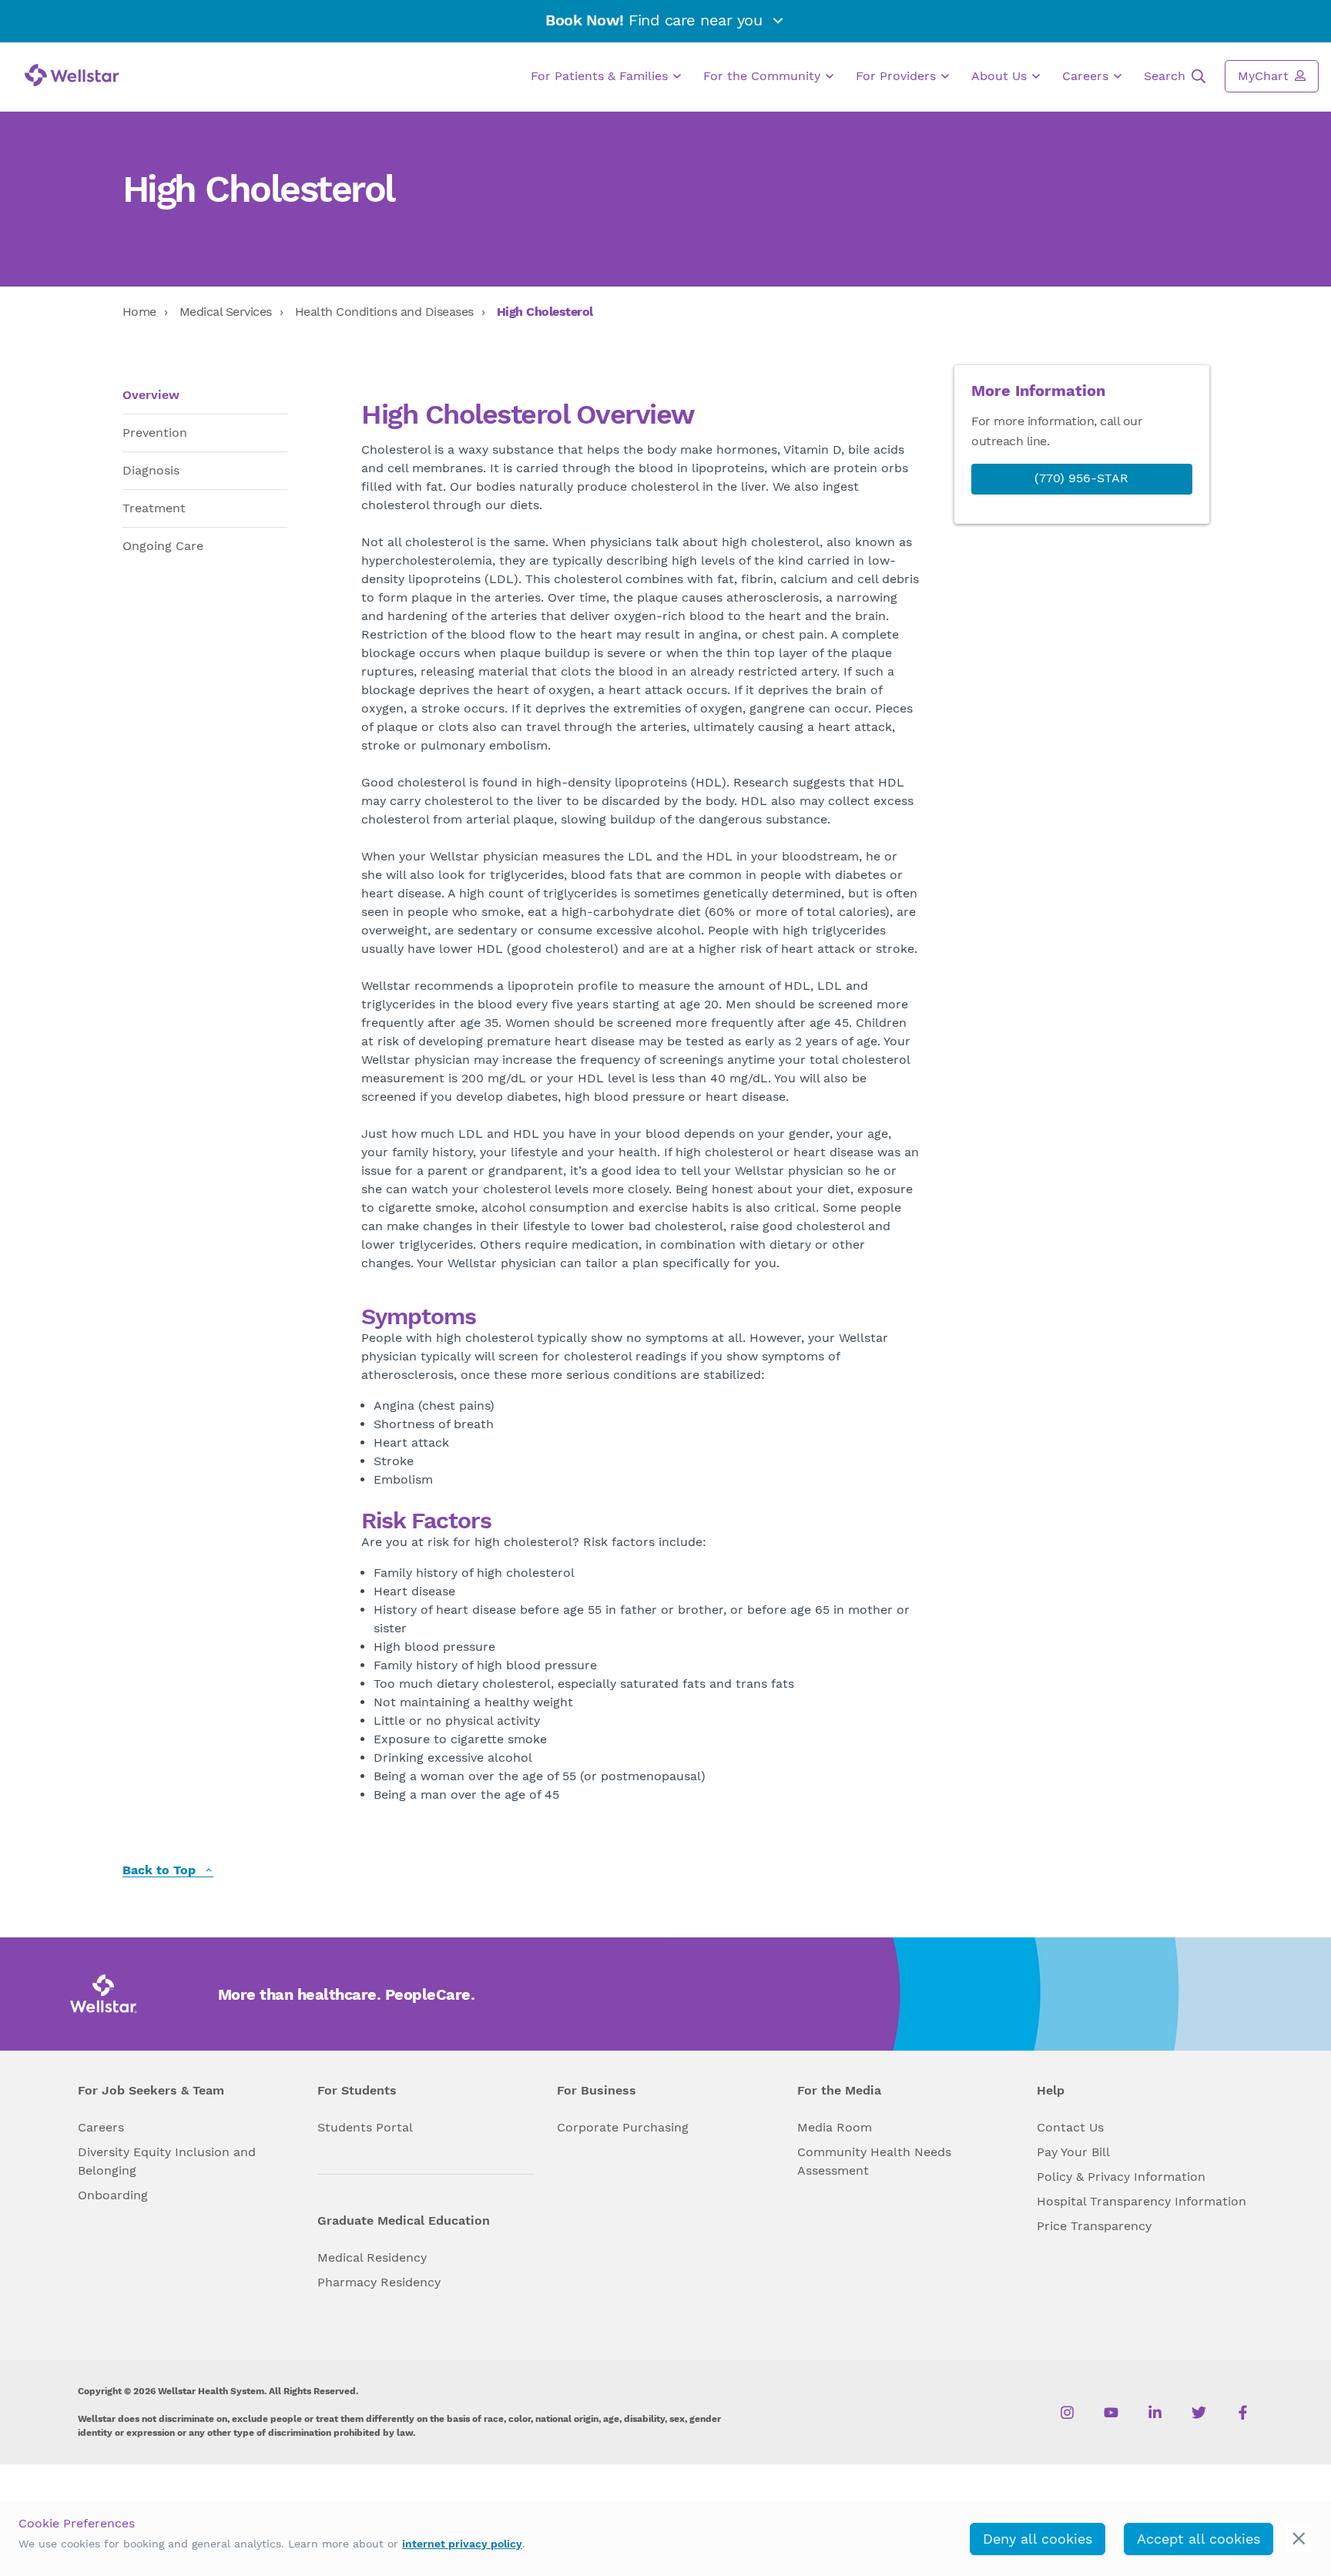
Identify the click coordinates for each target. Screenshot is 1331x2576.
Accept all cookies (1199, 2539)
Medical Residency (372, 2257)
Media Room (835, 2127)
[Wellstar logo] (72, 75)
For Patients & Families (601, 76)
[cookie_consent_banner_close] (1299, 2539)
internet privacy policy (462, 2544)
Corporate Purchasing (623, 2127)
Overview (151, 395)
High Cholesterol (545, 312)
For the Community (764, 76)
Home (139, 312)
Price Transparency (1094, 2226)
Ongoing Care (163, 546)
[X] (1199, 2413)
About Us (1001, 76)
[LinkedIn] (1155, 2413)
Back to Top (161, 1871)
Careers (1087, 76)
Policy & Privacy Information (1121, 2177)
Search (1167, 76)
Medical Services (226, 312)
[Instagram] (1067, 2413)
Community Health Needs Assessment (874, 2161)
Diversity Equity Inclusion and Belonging (167, 2161)
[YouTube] (1111, 2413)
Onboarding (113, 2195)
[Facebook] (1243, 2413)
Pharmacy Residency (379, 2282)
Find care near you (656, 20)
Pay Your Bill (1073, 2152)
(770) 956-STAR (1081, 478)
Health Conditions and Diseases (384, 312)
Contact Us (1070, 2127)
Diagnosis (151, 470)
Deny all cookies (1038, 2539)
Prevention (155, 433)
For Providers (898, 76)
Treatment (154, 508)
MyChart (1265, 76)
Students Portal (365, 2127)
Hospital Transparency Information (1142, 2201)
